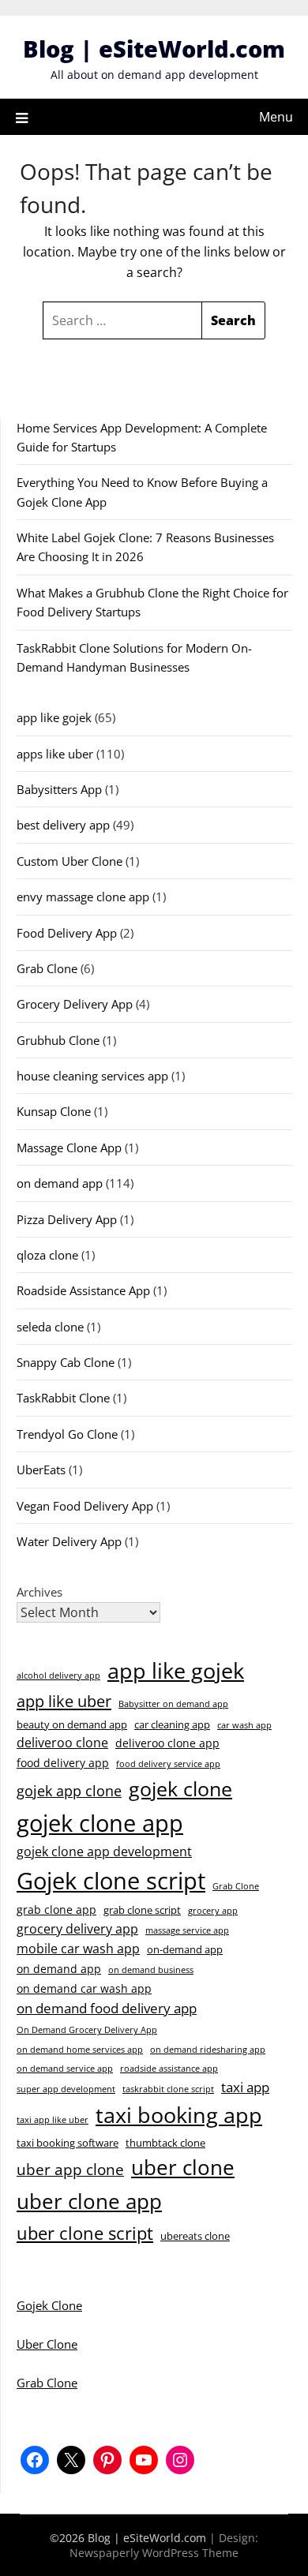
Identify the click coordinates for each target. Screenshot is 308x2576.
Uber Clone (47, 2344)
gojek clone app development (104, 1851)
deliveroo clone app (167, 1743)
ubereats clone (195, 2236)
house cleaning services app (92, 1076)
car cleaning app (172, 1724)
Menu (276, 117)
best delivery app (63, 825)
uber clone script (85, 2233)
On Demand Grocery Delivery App (87, 2030)
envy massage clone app (83, 897)
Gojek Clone (49, 2305)
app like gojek (54, 717)
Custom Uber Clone (69, 861)
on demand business (151, 1970)
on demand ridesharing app (208, 2050)
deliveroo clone (62, 1743)
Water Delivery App (69, 1541)
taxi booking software (68, 2143)
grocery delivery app (77, 1929)
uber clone (183, 2167)
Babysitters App (59, 789)
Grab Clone (47, 968)
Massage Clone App (69, 1148)
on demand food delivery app (107, 2008)
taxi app (245, 2087)
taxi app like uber (53, 2120)
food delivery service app (168, 1764)
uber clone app (89, 2201)
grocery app (213, 1911)
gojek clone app (100, 1823)
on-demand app (185, 1949)
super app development (66, 2089)
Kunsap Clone (54, 1111)
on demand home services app (80, 2050)
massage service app (187, 1930)
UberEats (41, 1470)
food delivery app (63, 1763)
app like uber (64, 1701)
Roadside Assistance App (83, 1290)
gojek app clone (69, 1791)
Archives (39, 1592)
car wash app (244, 1725)
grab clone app (56, 1910)
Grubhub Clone (58, 1040)
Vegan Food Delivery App (85, 1506)
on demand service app (65, 2069)
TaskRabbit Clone (63, 1398)
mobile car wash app (78, 1949)
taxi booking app (179, 2115)
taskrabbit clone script (168, 2089)
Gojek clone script (111, 1881)
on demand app (60, 1183)
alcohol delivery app (58, 1676)
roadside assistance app (169, 2069)
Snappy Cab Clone (66, 1362)
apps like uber (55, 754)
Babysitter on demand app (173, 1704)
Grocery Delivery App (75, 1004)
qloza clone (47, 1255)
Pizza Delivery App (67, 1219)
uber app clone (70, 2169)
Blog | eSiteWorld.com (154, 49)
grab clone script (142, 1910)
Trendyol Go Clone (67, 1434)
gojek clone (180, 1788)
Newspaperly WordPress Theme (154, 2553)
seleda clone (50, 1327)
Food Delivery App (67, 933)
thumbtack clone (165, 2143)
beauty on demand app (72, 1724)
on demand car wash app (84, 1988)
